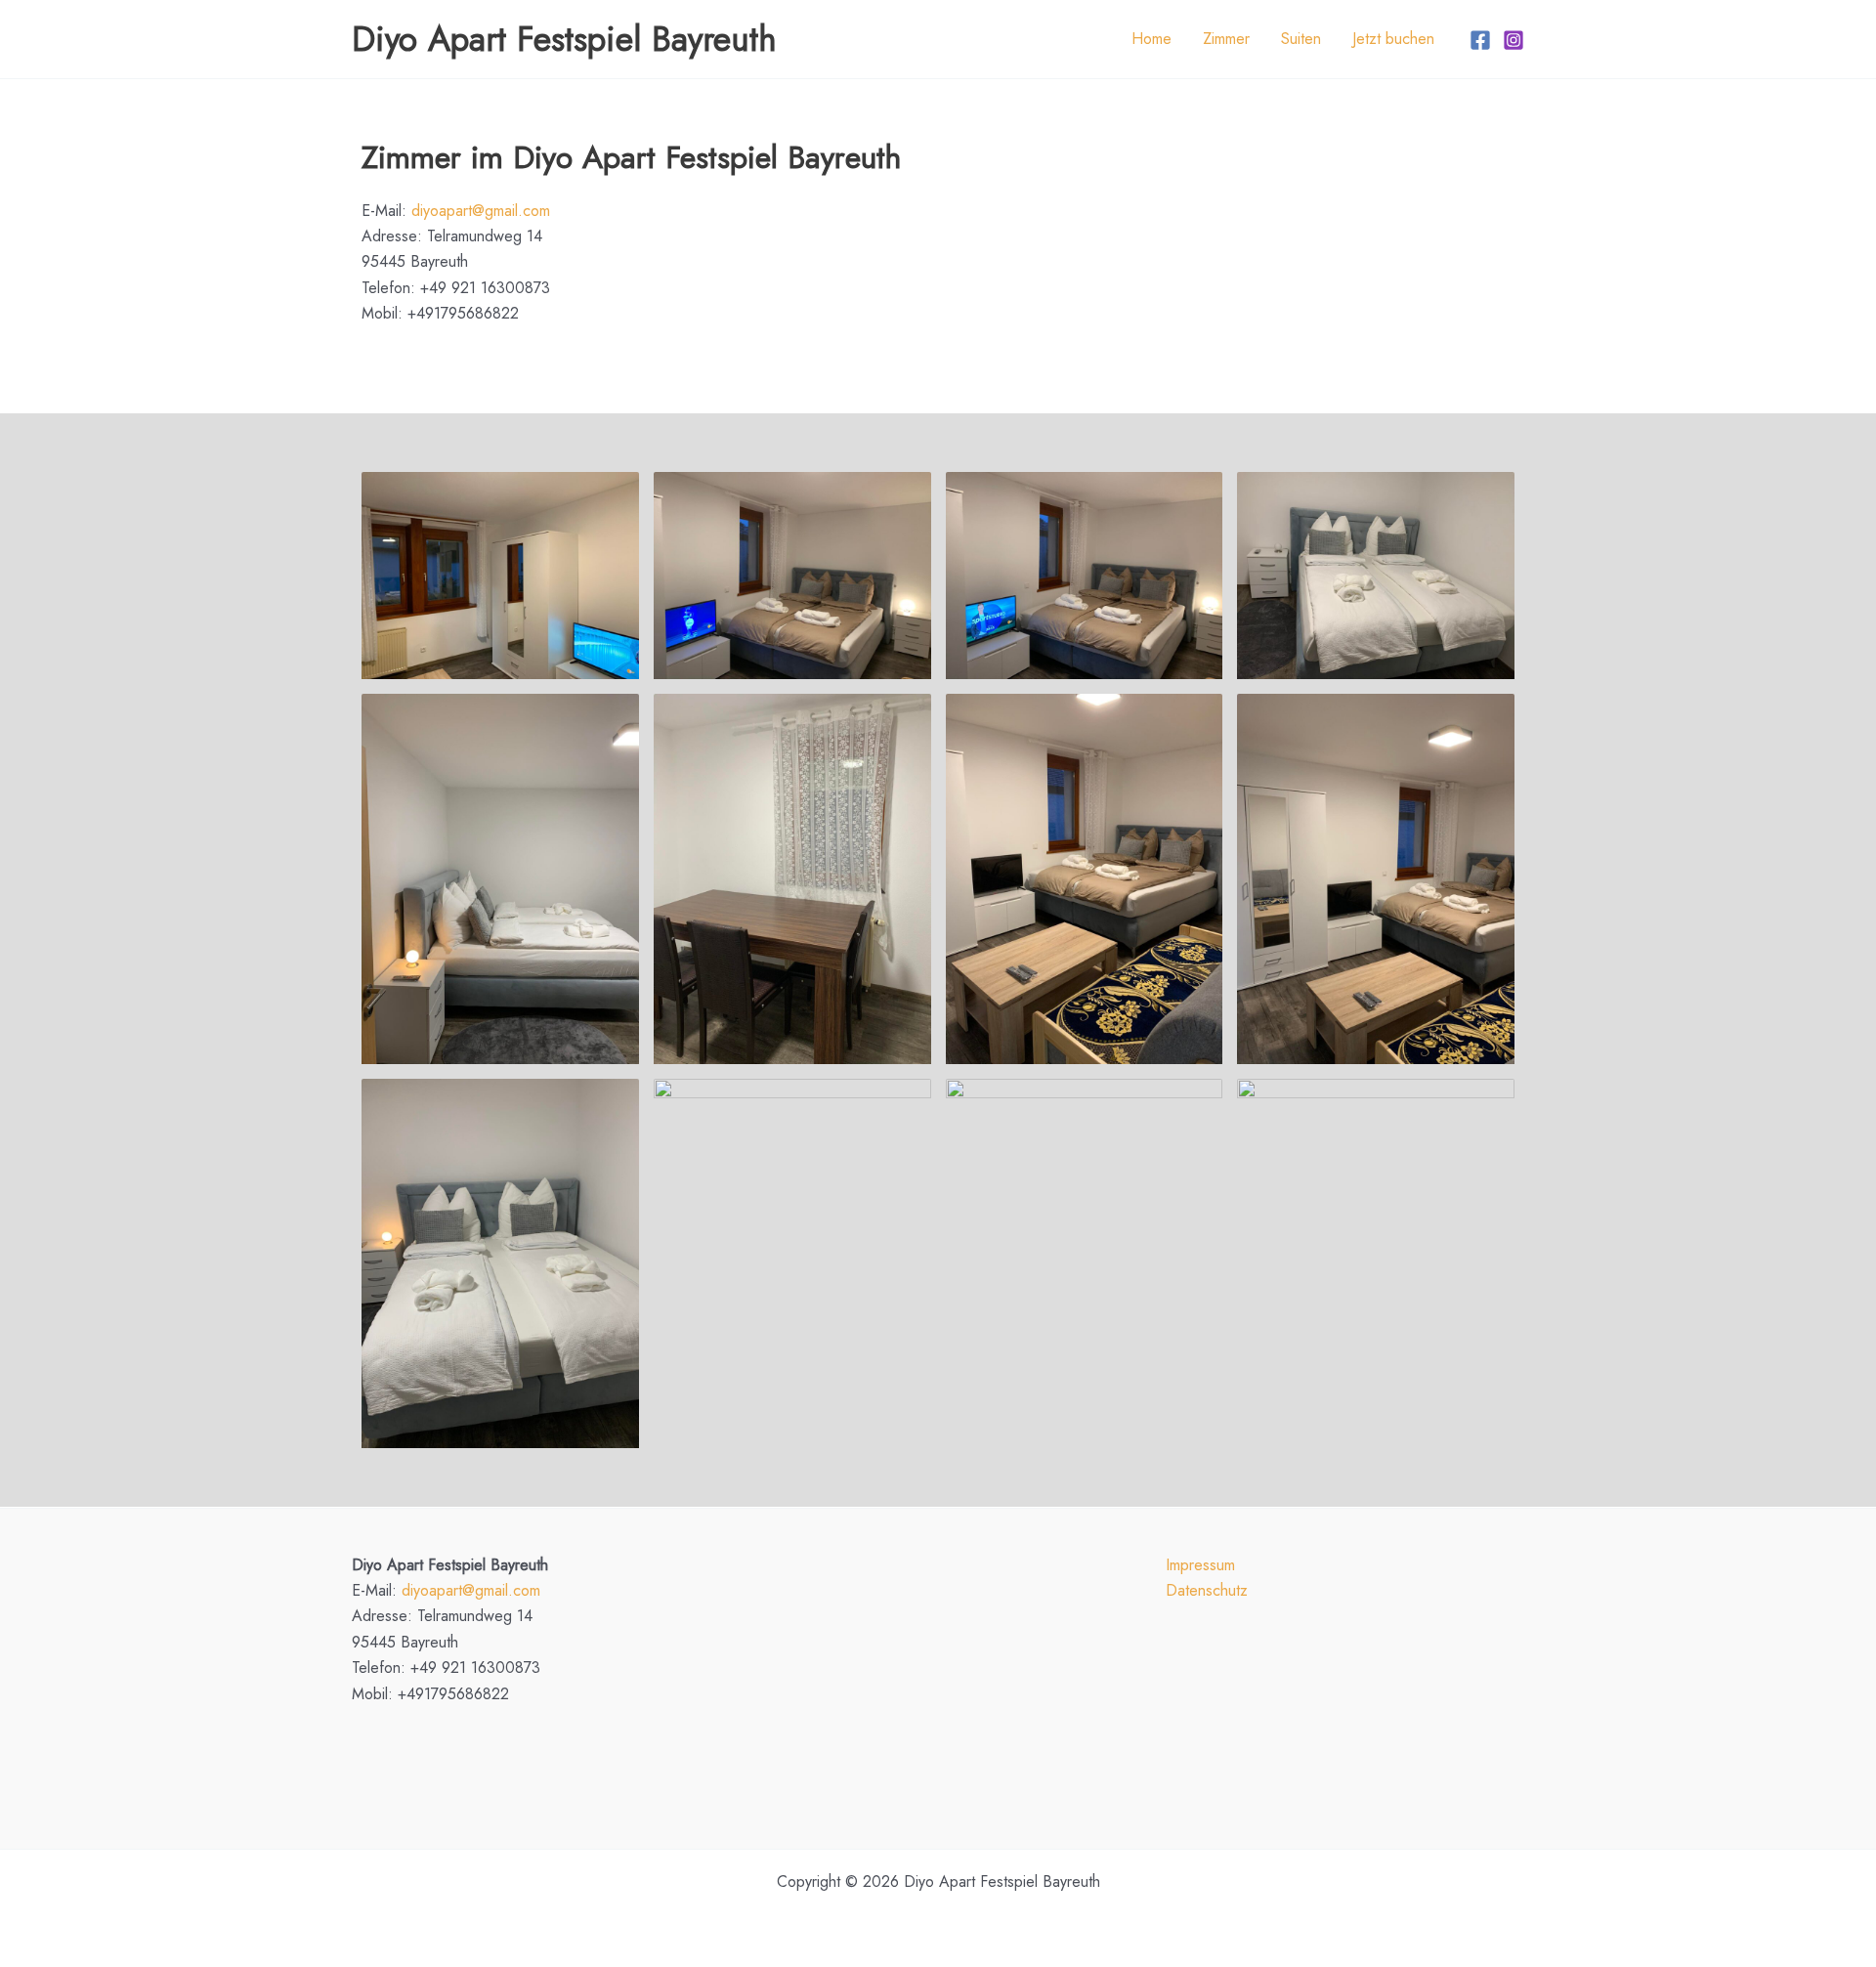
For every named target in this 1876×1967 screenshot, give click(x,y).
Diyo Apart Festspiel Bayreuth (564, 39)
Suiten (1301, 39)
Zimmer (1226, 39)
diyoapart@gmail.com (481, 211)
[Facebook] (1480, 40)
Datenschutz (1207, 1590)
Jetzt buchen (1393, 39)
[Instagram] (1514, 40)
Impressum (1200, 1565)
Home (1151, 39)
